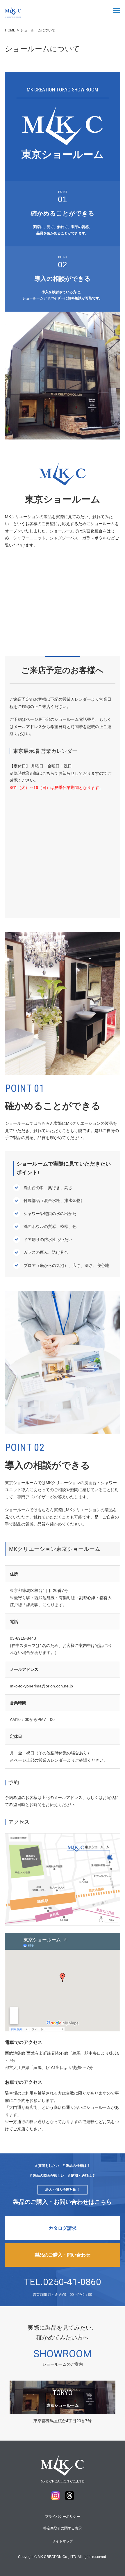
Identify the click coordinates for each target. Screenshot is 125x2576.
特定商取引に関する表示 (63, 2528)
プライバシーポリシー (63, 2517)
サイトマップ (63, 2541)
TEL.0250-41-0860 (63, 2282)
